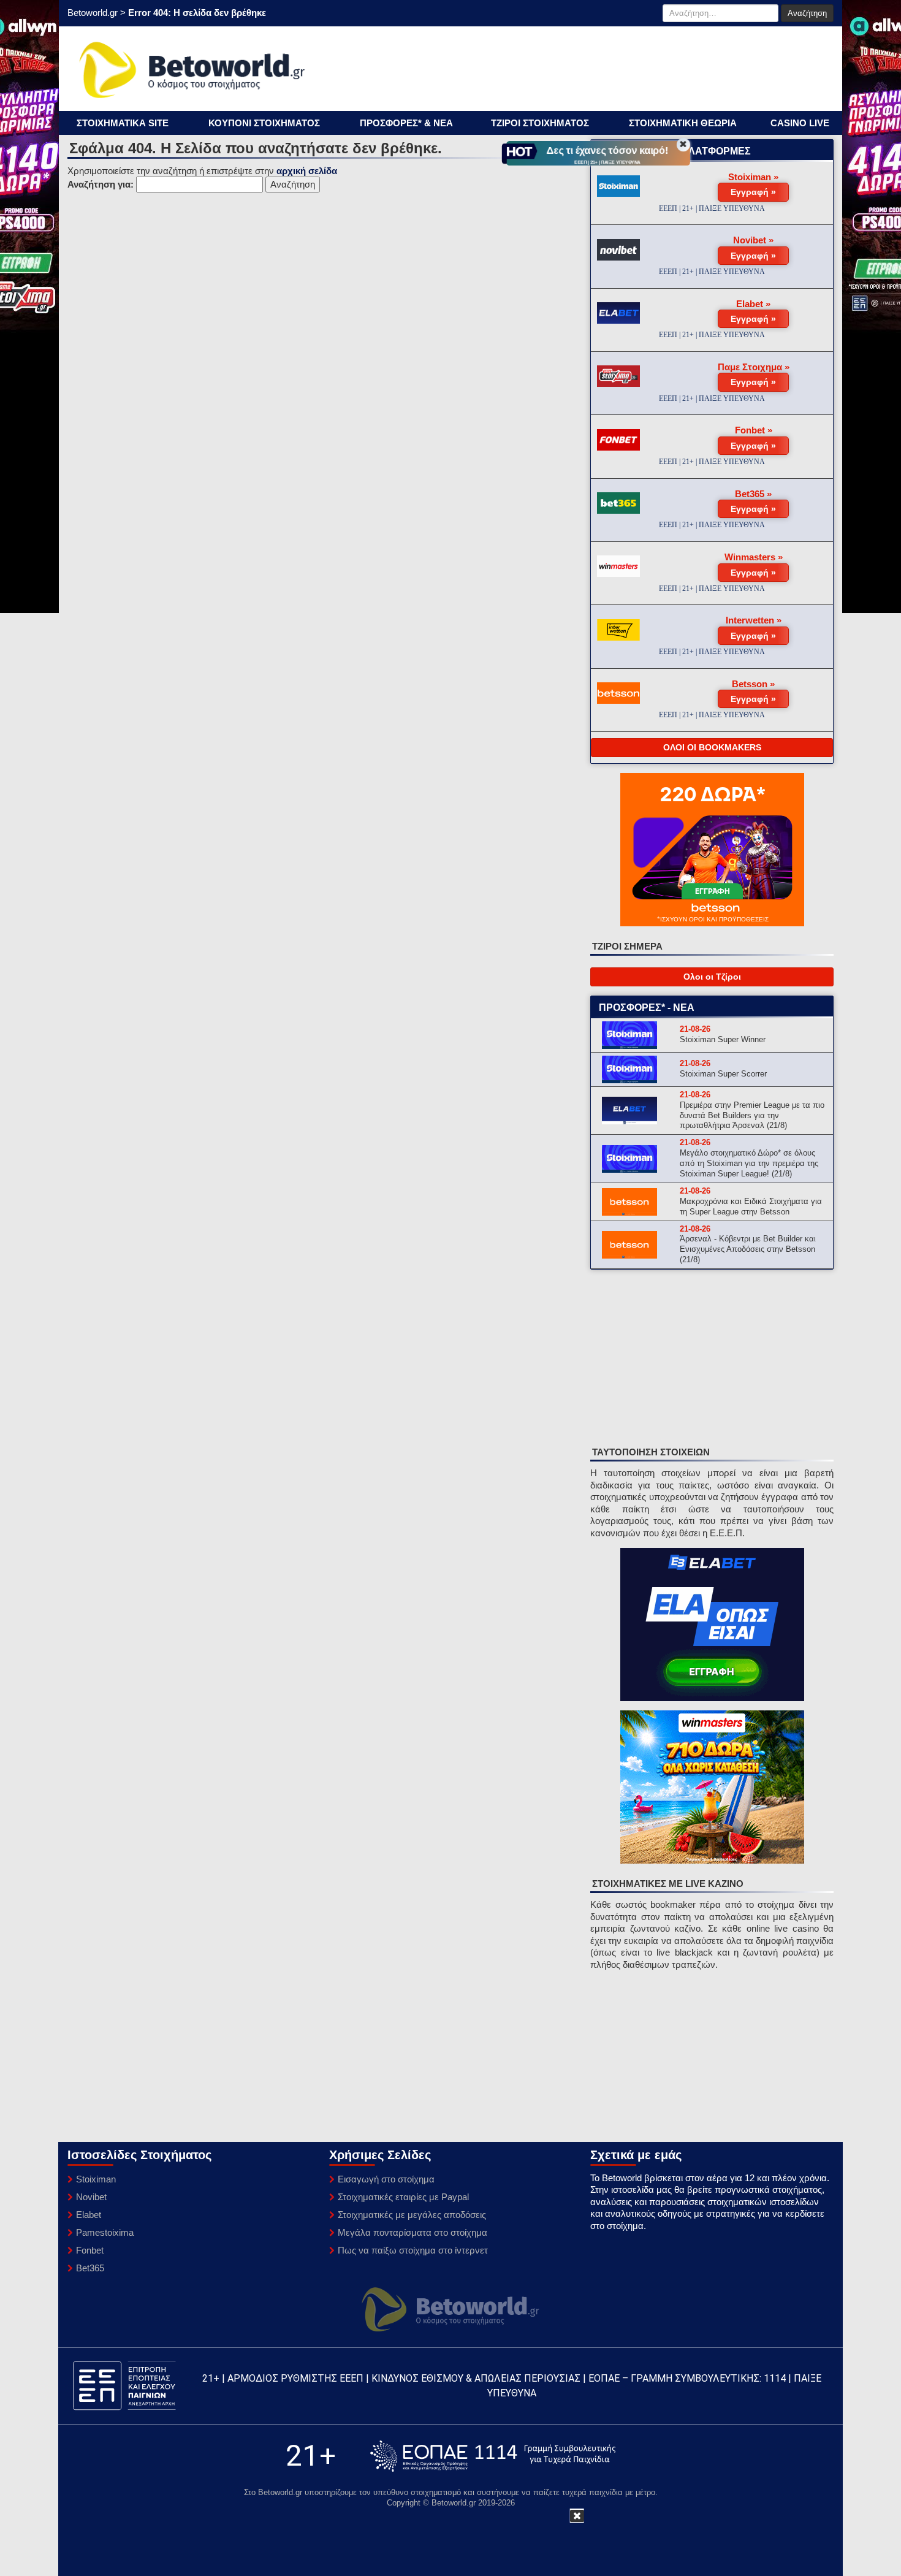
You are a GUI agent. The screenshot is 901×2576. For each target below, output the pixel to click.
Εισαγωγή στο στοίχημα (386, 2179)
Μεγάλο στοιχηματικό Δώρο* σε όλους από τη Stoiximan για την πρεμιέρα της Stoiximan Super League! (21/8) (749, 1163)
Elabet (89, 2215)
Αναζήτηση (807, 13)
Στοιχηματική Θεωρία (683, 123)
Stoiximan (96, 2179)
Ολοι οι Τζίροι (712, 977)
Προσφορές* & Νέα (406, 123)
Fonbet (90, 2250)
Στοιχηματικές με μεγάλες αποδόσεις (412, 2215)
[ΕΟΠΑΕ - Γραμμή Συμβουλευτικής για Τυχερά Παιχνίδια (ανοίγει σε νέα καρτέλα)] (493, 2456)
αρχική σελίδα (307, 171)
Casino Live (800, 123)
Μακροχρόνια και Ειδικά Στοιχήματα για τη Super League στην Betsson (751, 1206)
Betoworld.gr (93, 13)
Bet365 (90, 2268)
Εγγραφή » (753, 192)
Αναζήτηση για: (101, 184)
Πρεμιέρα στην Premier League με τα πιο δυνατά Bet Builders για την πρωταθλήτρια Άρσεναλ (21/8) (752, 1115)
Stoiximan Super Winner (723, 1039)
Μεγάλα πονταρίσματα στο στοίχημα (412, 2232)
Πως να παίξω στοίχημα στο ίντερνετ (413, 2250)
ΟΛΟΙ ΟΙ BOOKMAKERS (712, 747)
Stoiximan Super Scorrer (723, 1074)
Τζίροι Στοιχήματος (540, 123)
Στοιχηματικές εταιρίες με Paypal (403, 2197)
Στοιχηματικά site (123, 123)
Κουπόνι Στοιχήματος (264, 123)
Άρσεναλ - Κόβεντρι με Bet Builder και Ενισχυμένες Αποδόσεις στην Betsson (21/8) (748, 1249)
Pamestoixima (105, 2232)
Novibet (91, 2197)
